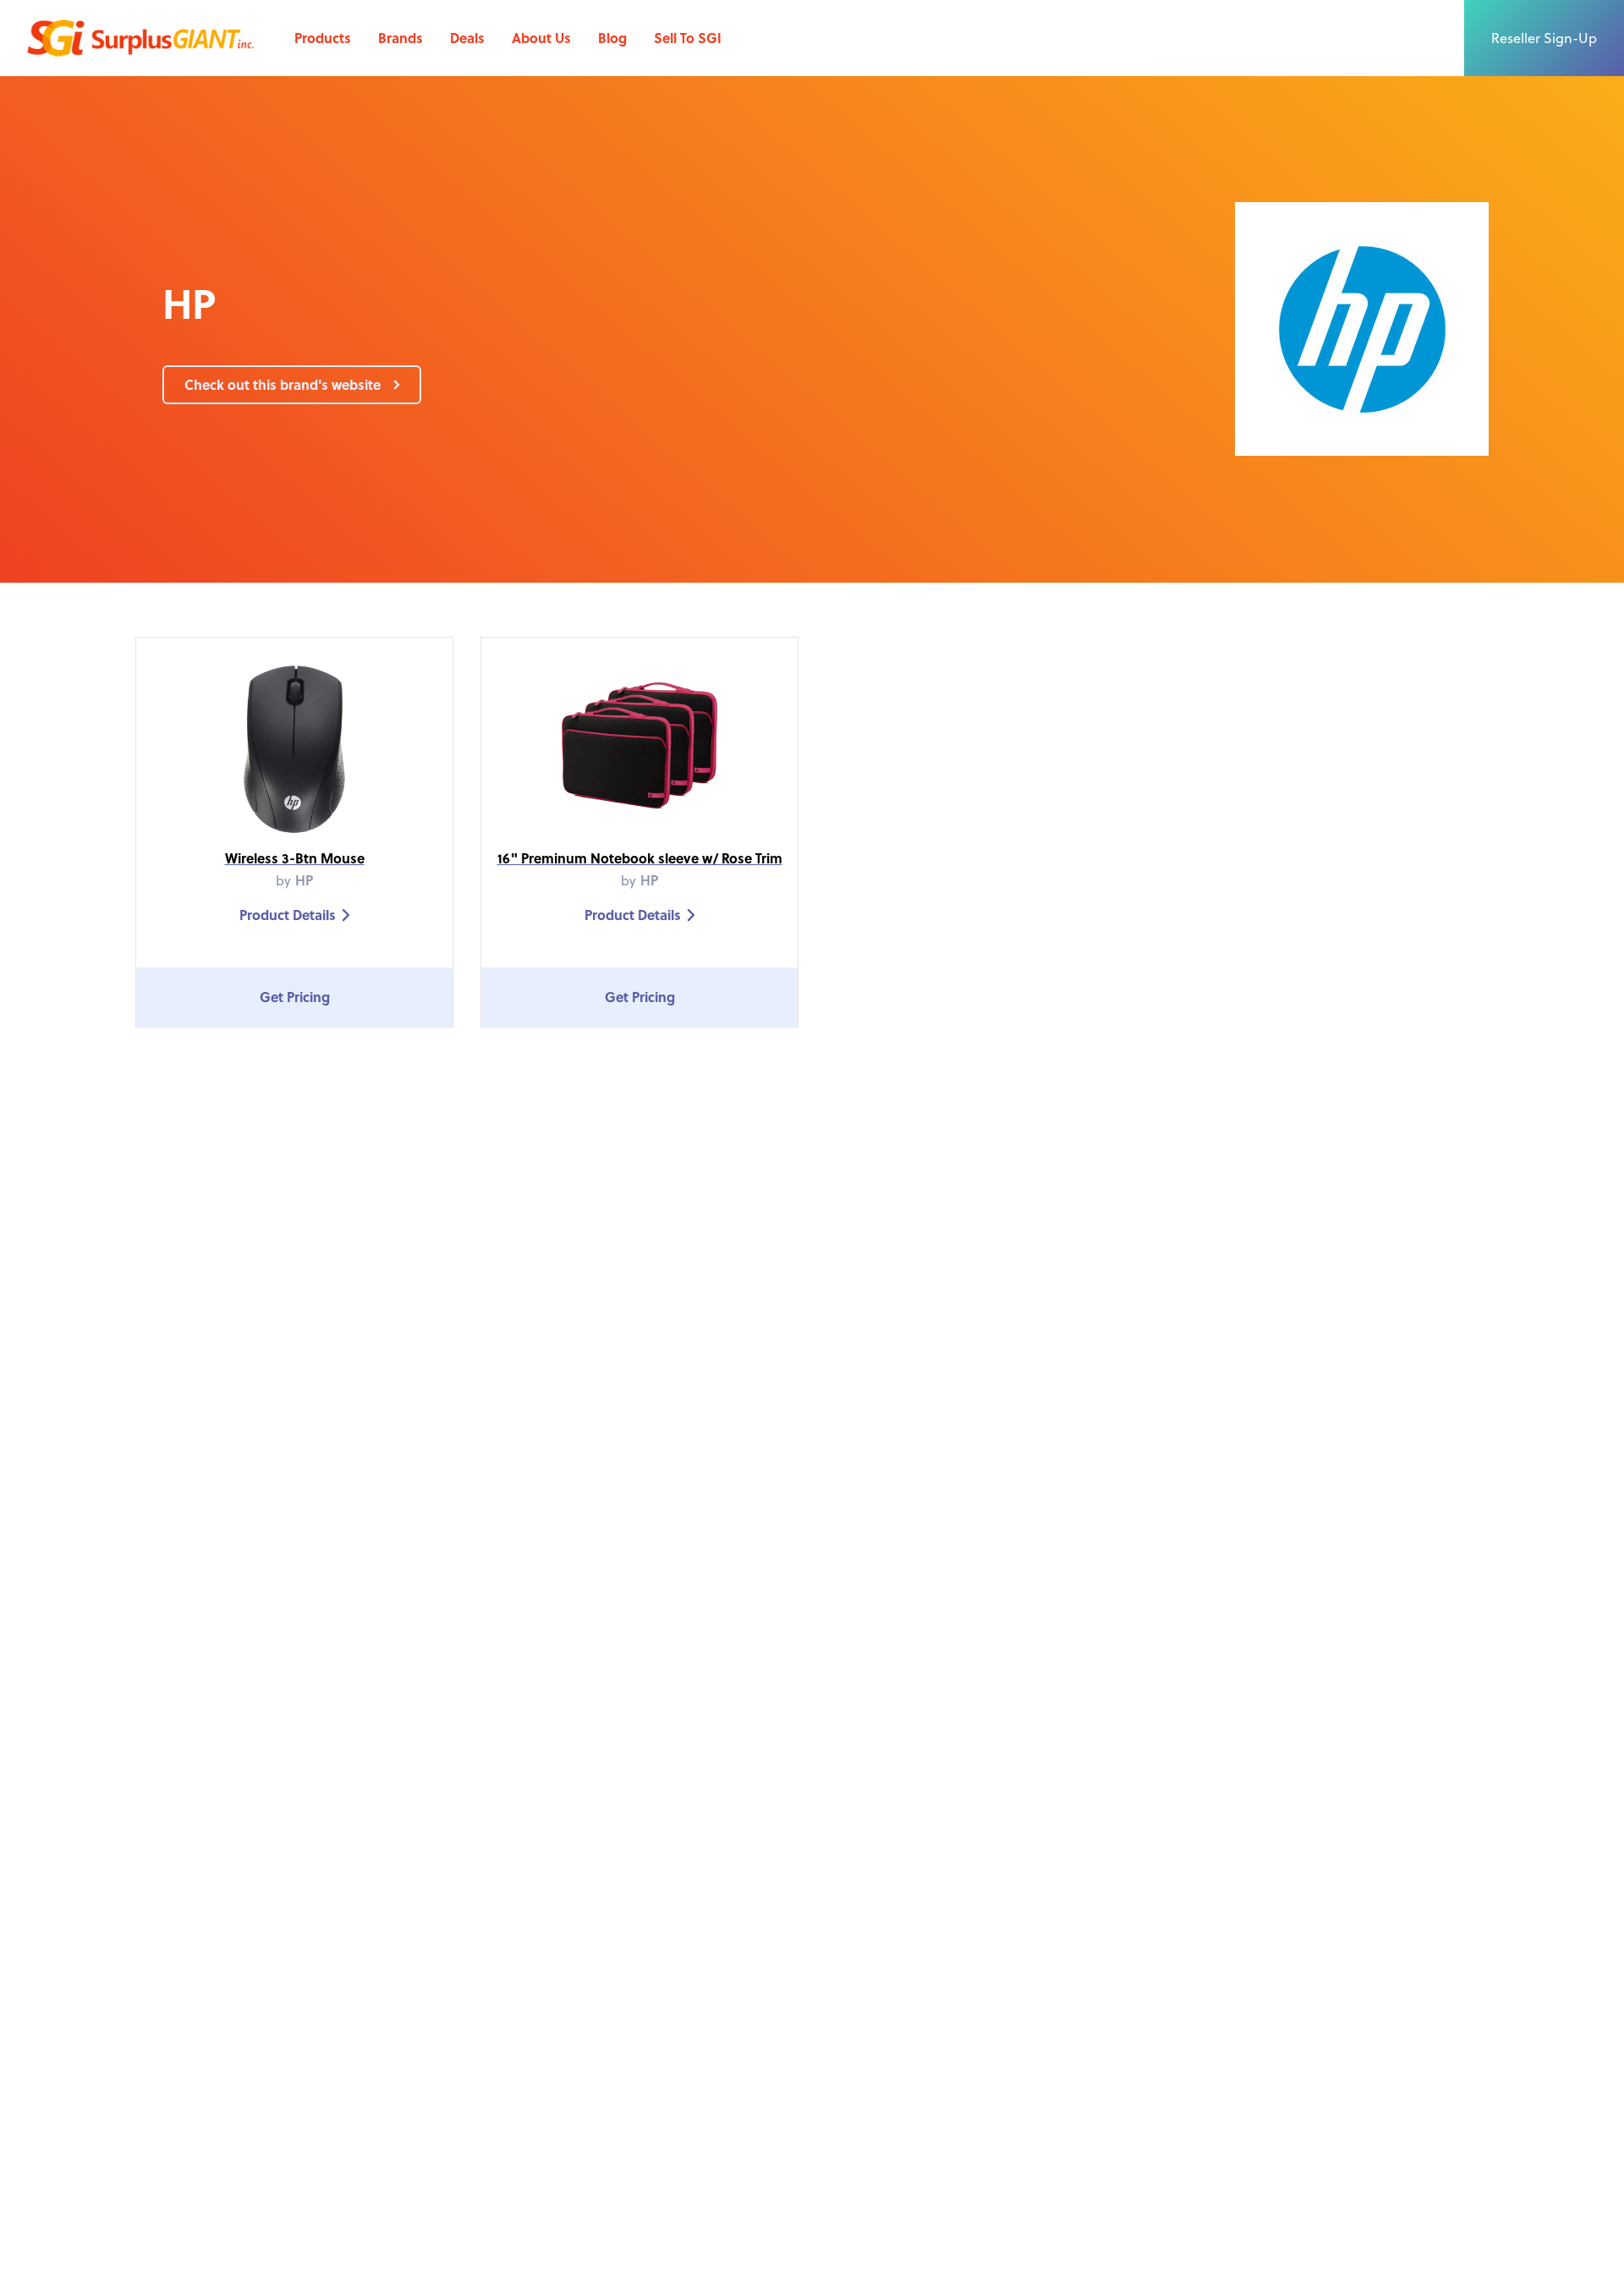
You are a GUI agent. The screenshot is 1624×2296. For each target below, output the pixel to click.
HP (304, 880)
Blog (612, 38)
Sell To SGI (688, 38)
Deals (467, 38)
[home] (140, 38)
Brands (401, 38)
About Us (541, 38)
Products (323, 38)
